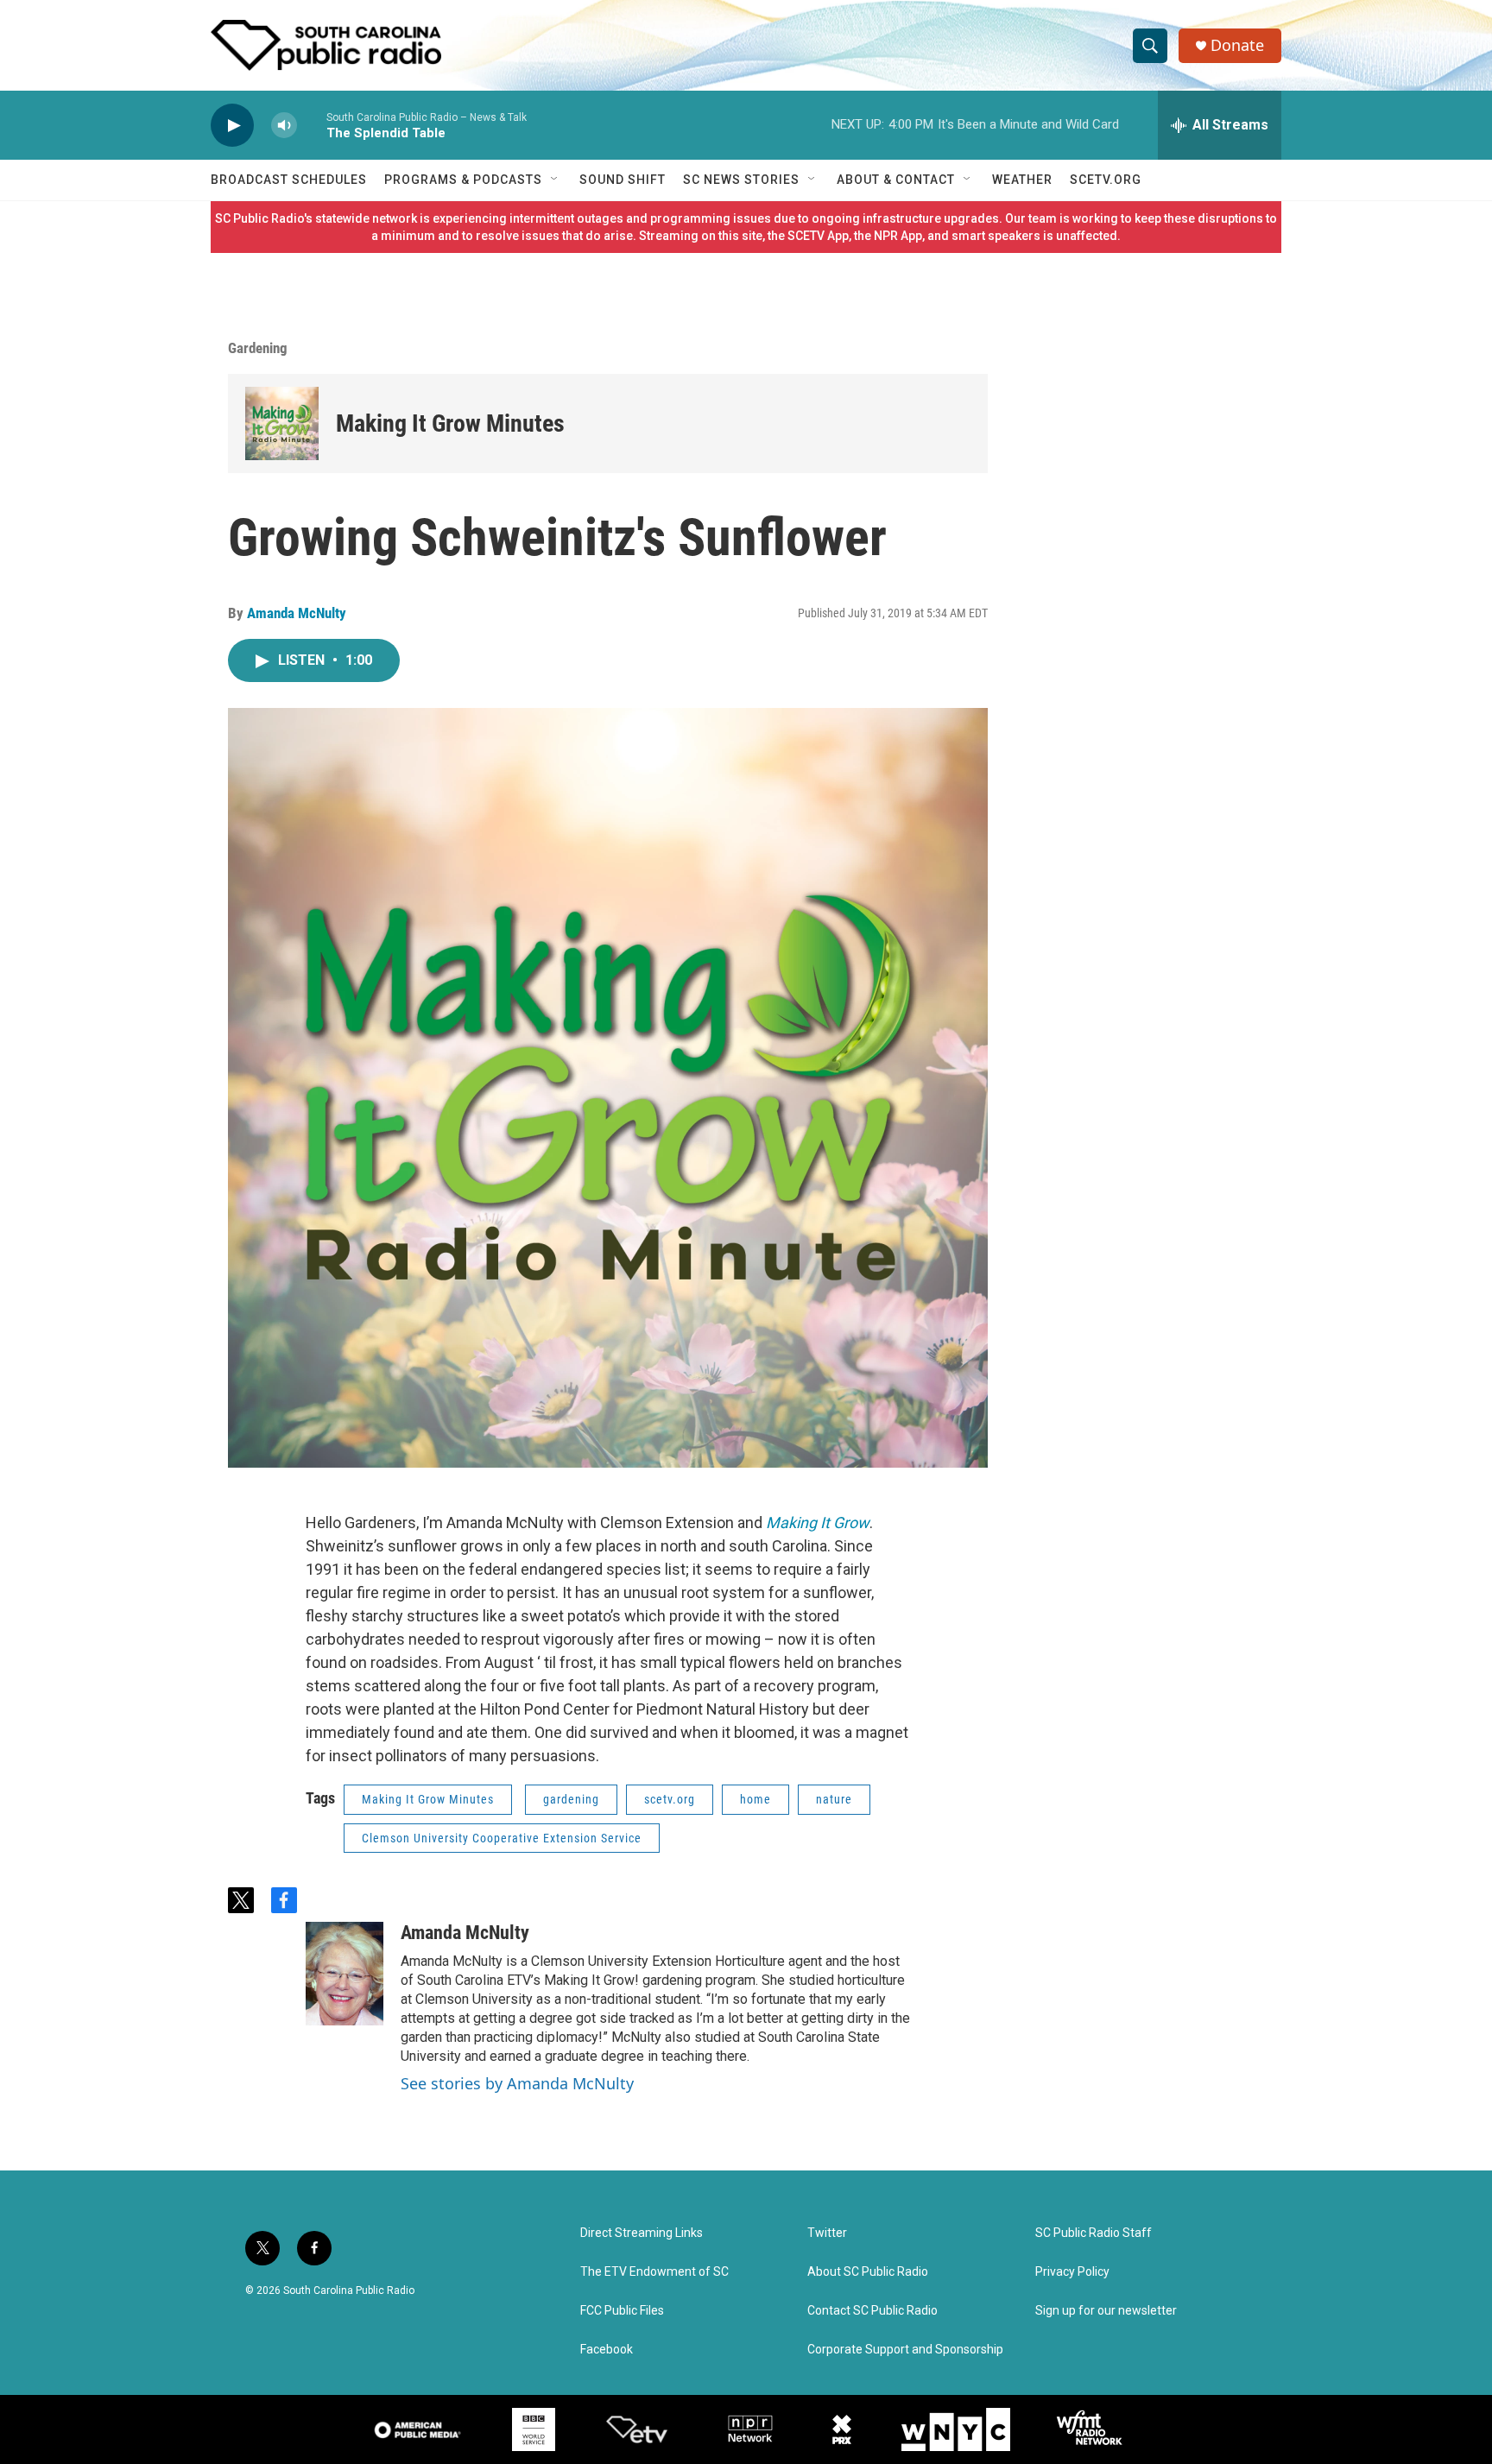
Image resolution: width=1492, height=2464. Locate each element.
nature (834, 1799)
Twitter (827, 2233)
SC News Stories (741, 180)
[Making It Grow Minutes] (282, 423)
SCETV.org (1106, 180)
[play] (232, 126)
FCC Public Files (622, 2311)
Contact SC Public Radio (872, 2311)
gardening (571, 1799)
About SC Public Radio (868, 2272)
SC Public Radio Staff (1094, 2233)
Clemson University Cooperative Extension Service (502, 1838)
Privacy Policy (1072, 2272)
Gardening (258, 348)
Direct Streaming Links (642, 2233)
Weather (1022, 180)
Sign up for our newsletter (1106, 2311)
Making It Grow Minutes (450, 423)
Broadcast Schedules (289, 180)
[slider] (312, 125)
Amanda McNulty (297, 613)
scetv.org (670, 1799)
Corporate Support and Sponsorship (905, 2350)
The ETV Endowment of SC (654, 2272)
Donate (1237, 45)
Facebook (607, 2350)
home (755, 1799)
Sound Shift (623, 180)
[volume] (284, 126)
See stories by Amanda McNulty (517, 2083)
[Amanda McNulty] (345, 1974)
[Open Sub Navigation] (555, 180)
